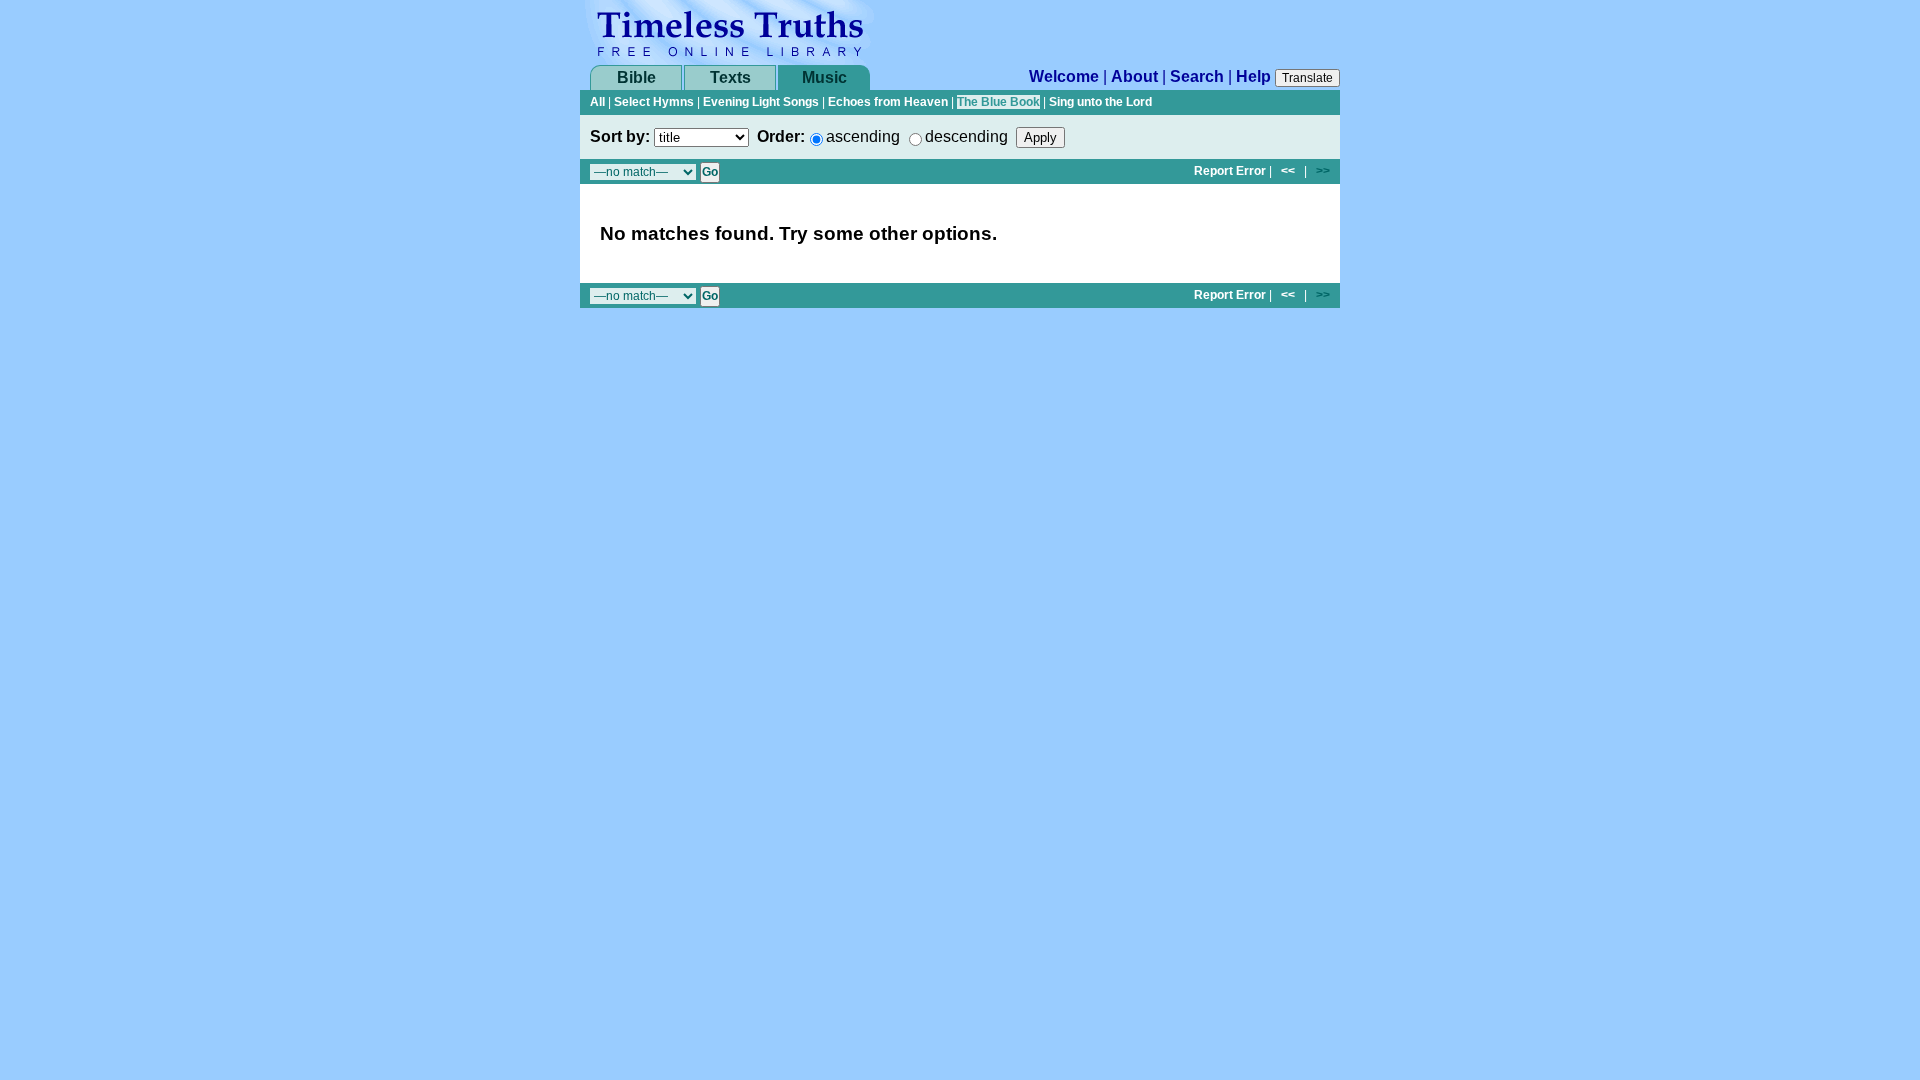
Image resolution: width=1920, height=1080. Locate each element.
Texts (730, 77)
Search (1197, 76)
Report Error (1230, 171)
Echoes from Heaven (888, 102)
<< (1288, 171)
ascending (863, 136)
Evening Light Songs (761, 102)
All (597, 102)
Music (824, 77)
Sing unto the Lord (1100, 102)
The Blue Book (998, 102)
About (1134, 76)
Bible (636, 77)
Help (1253, 76)
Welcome (1064, 76)
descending (966, 136)
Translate (1307, 78)
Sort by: (620, 136)
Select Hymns (654, 102)
